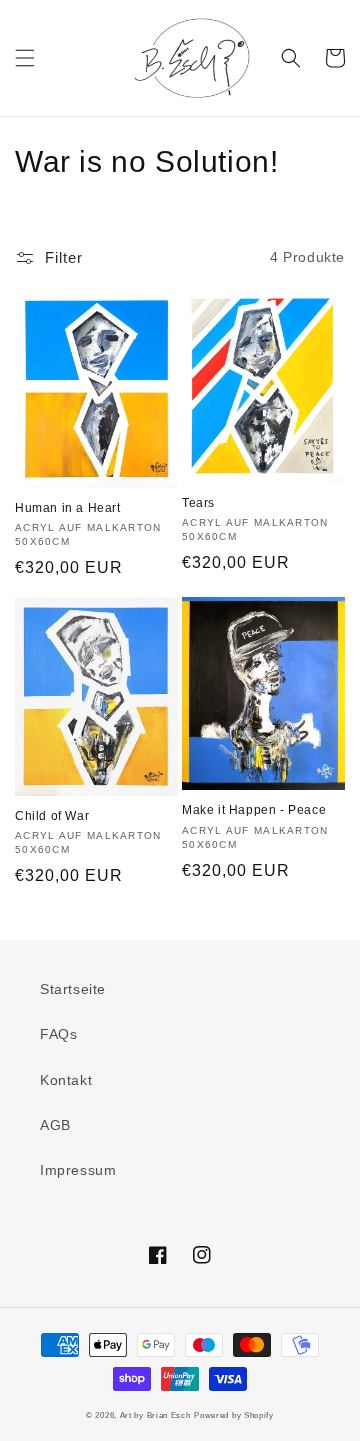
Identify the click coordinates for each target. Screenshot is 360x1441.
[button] (25, 58)
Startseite (73, 989)
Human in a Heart (68, 508)
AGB (55, 1125)
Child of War (52, 816)
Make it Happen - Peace (254, 810)
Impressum (78, 1170)
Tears (198, 503)
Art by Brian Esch (155, 1415)
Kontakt (66, 1080)
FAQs (58, 1034)
